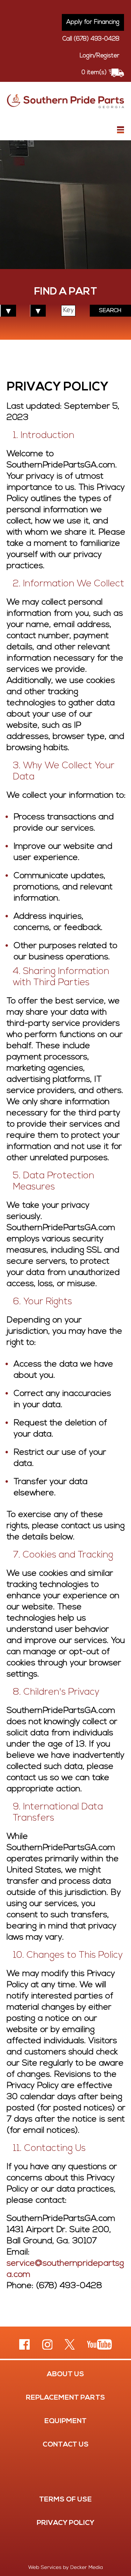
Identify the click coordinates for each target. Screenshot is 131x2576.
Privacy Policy (65, 2523)
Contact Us (66, 2445)
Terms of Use (65, 2500)
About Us (65, 2374)
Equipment (65, 2421)
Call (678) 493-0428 (91, 39)
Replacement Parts (65, 2398)
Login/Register (100, 56)
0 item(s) (94, 73)
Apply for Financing (93, 22)
